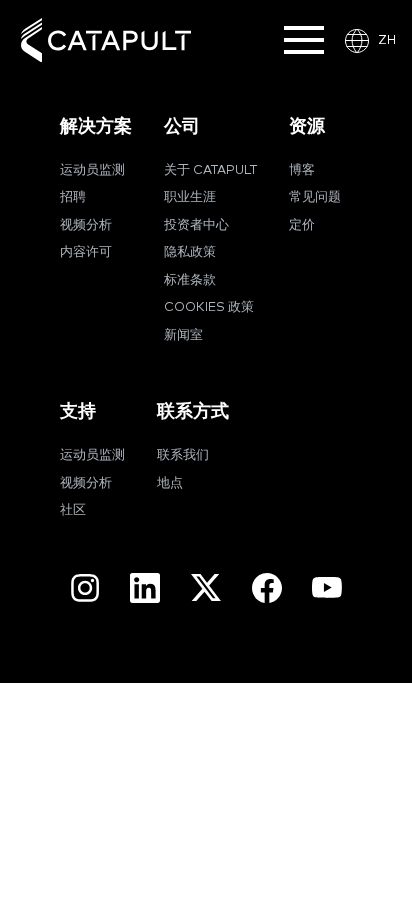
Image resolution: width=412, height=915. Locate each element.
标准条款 (190, 280)
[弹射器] (106, 40)
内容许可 (86, 252)
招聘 (73, 197)
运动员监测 (92, 170)
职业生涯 (190, 197)
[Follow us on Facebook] (267, 588)
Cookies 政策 (209, 307)
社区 (73, 510)
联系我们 (183, 455)
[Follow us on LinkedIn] (145, 588)
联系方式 (193, 411)
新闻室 (183, 335)
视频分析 (86, 225)
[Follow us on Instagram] (85, 588)
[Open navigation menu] (304, 40)
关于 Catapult (210, 170)
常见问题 (315, 197)
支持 (78, 411)
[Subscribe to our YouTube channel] (327, 587)
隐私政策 (190, 252)
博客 (302, 170)
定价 (302, 225)
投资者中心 (196, 225)
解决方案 (96, 126)
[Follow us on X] (206, 587)
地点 (170, 483)
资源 (307, 126)
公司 (182, 126)
